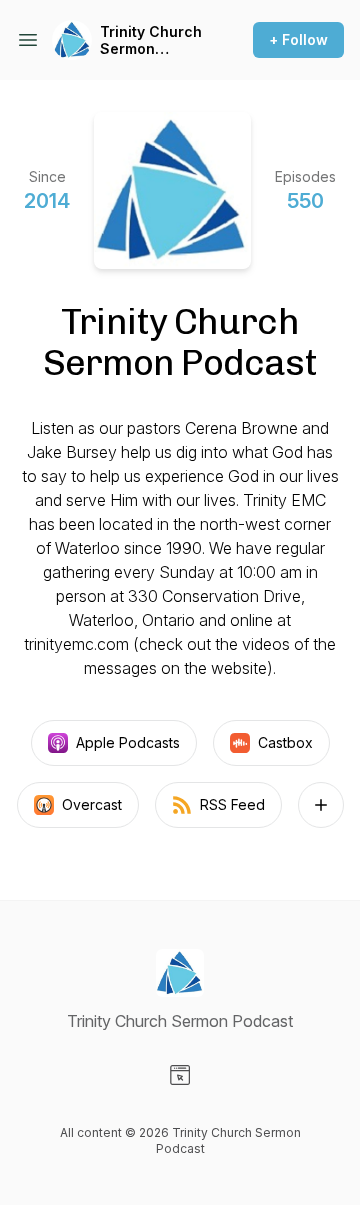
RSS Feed (232, 804)
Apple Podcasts (128, 742)
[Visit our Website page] (180, 1075)
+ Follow (298, 39)
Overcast (92, 804)
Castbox (285, 742)
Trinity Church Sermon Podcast (151, 40)
